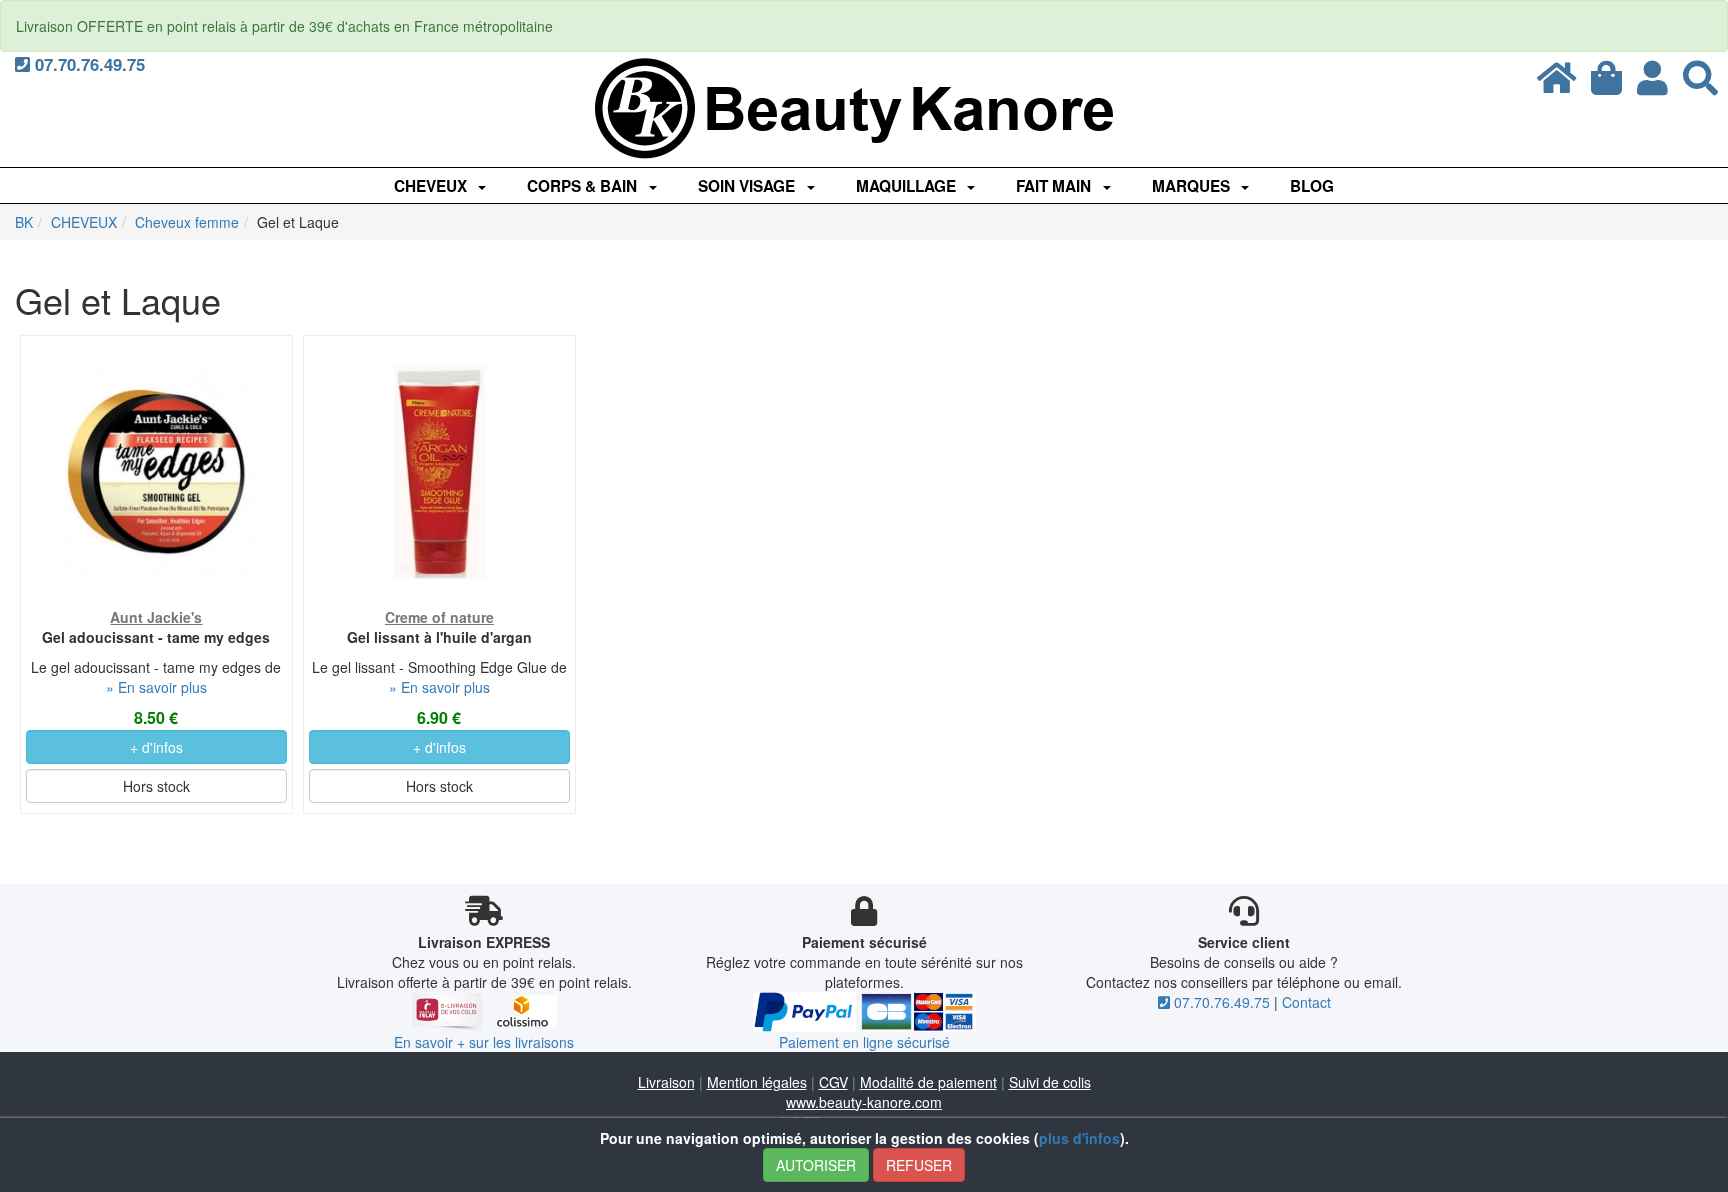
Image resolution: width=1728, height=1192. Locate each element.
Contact (1306, 1002)
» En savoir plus (156, 687)
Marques (1193, 186)
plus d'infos (1079, 1138)
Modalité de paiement (928, 1082)
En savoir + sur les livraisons (484, 1042)
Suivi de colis (1050, 1082)
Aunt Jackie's (156, 617)
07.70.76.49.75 (87, 64)
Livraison (666, 1082)
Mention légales (757, 1082)
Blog (1312, 186)
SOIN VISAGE (748, 186)
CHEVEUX (432, 186)
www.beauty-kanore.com (864, 1102)
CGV (833, 1082)
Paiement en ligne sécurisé (864, 1042)
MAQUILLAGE (908, 186)
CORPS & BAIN (584, 186)
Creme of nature (439, 617)
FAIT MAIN (1055, 186)
